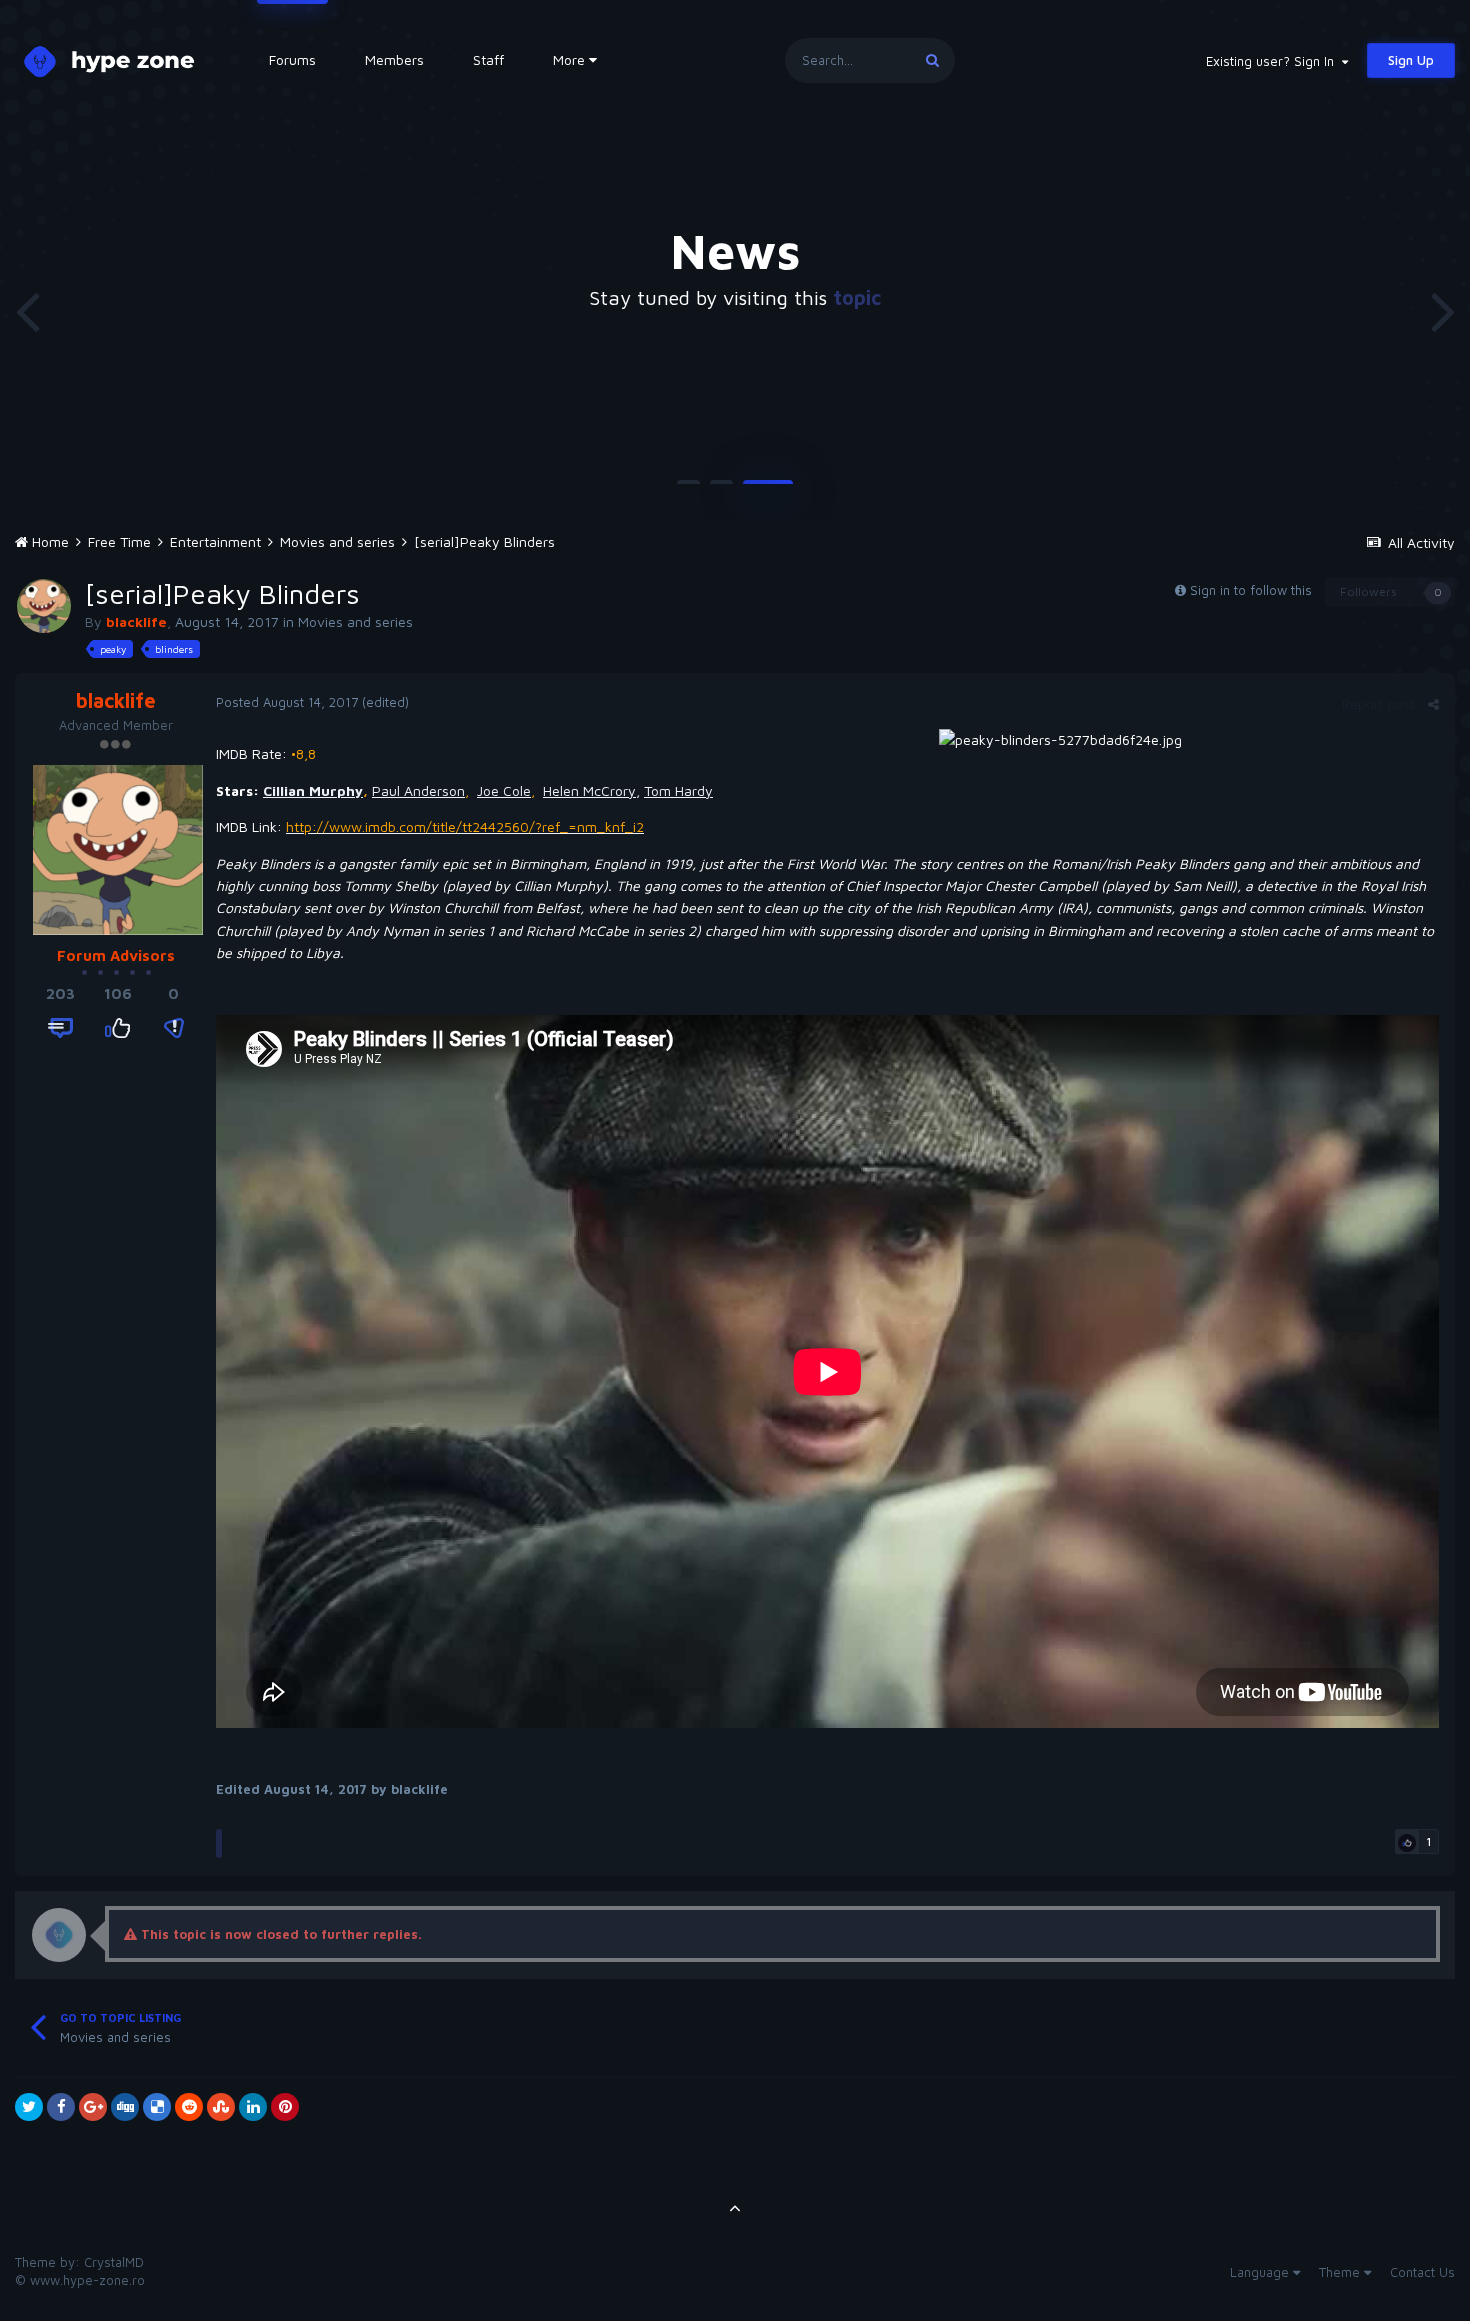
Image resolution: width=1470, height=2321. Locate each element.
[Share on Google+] (93, 2107)
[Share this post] (1433, 704)
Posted (287, 702)
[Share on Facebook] (61, 2107)
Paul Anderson (418, 790)
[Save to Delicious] (157, 2107)
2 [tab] (721, 490)
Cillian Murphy (313, 790)
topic (857, 297)
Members (394, 59)
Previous (27, 310)
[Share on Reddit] (189, 2107)
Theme (1341, 2272)
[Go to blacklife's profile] (44, 606)
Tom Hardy (678, 790)
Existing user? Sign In (1274, 61)
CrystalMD (114, 2262)
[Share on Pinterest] (285, 2107)
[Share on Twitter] (29, 2107)
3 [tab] (768, 490)
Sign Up (1411, 60)
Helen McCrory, (591, 790)
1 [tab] (688, 490)
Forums (292, 59)
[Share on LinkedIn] (253, 2107)
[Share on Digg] (125, 2107)
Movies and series (355, 621)
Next (1443, 310)
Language (1261, 2272)
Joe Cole (504, 790)
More (569, 59)
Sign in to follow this (1251, 590)
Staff (488, 59)
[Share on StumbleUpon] (221, 2107)
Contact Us (1422, 2272)
